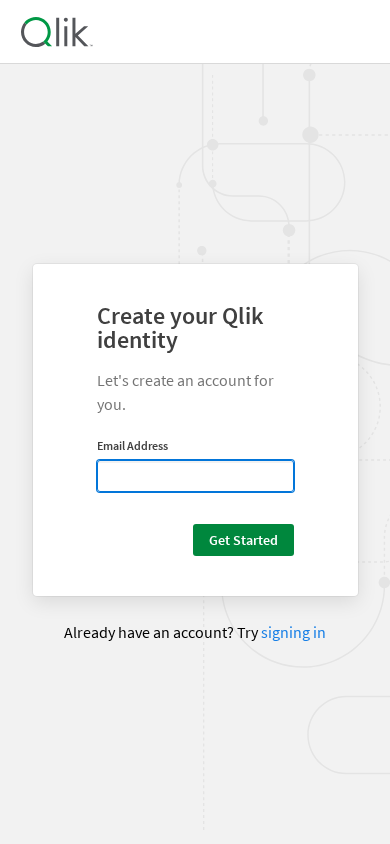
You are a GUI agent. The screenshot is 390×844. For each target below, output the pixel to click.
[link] (56, 32)
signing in (293, 632)
